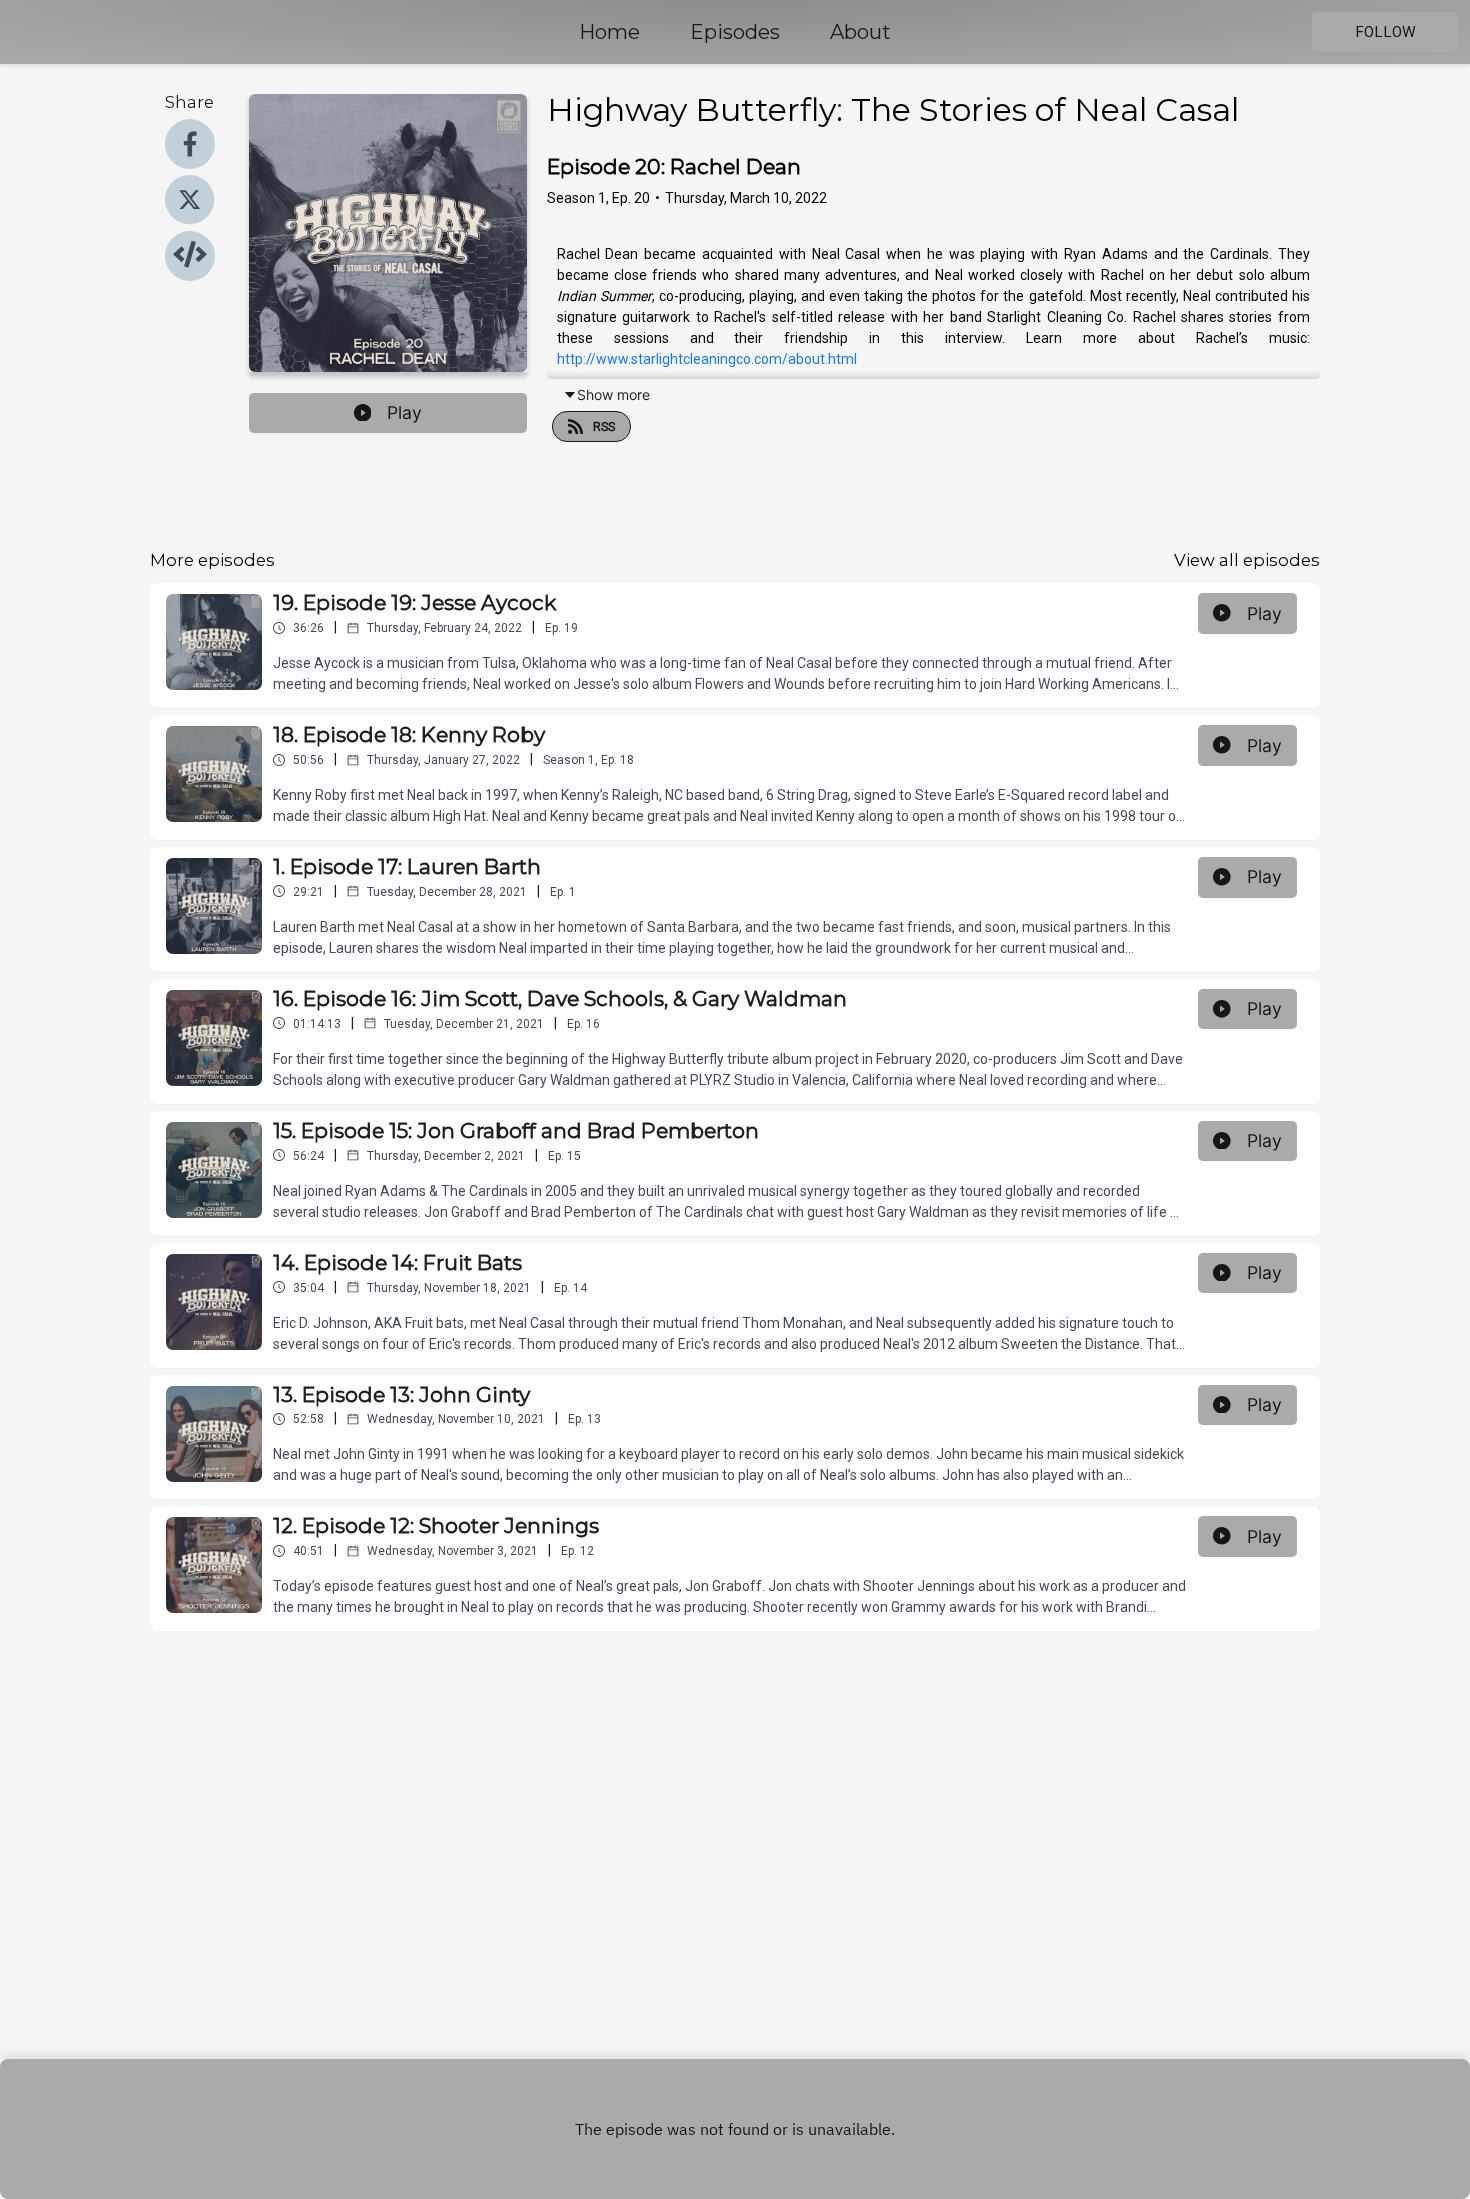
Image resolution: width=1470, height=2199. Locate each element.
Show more (613, 394)
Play (404, 412)
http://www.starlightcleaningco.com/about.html (707, 359)
